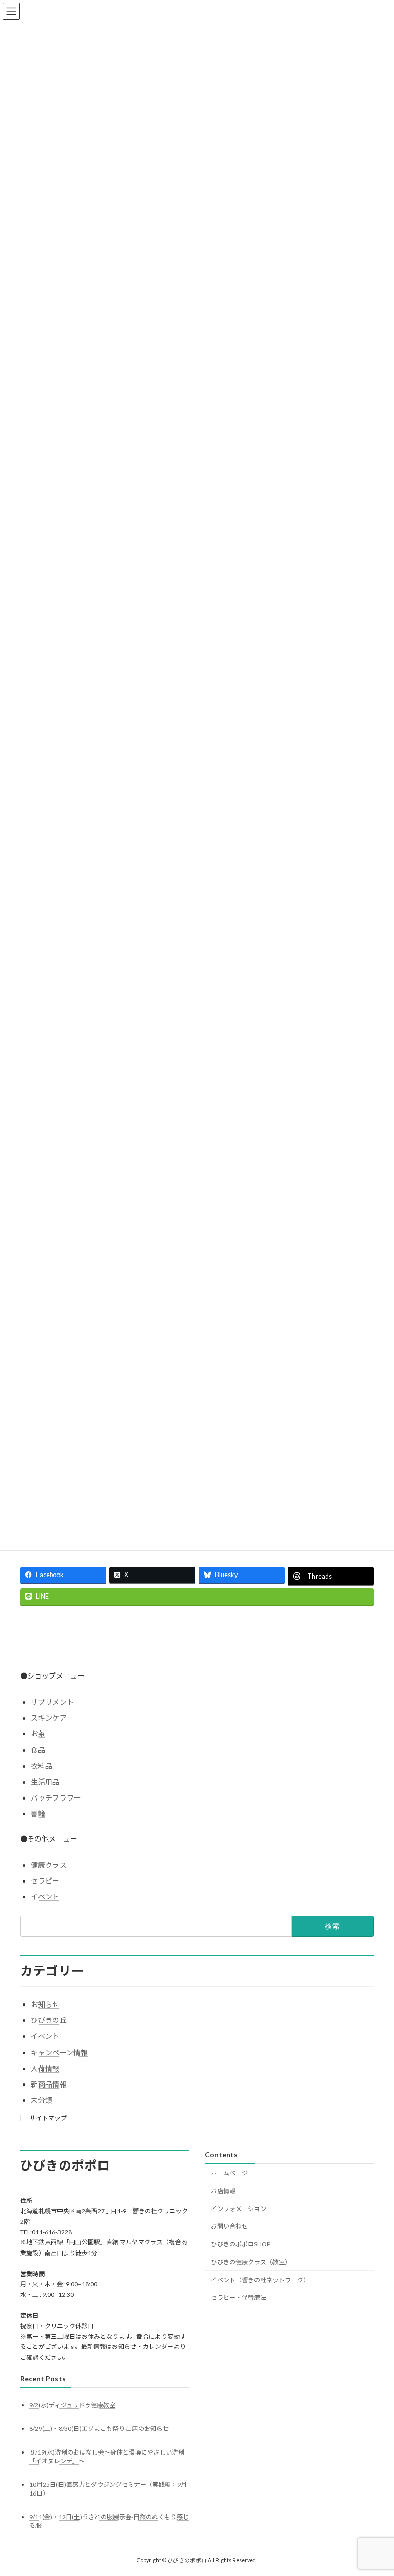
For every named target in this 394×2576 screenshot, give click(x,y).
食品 (38, 1750)
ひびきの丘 (49, 2020)
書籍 (38, 1814)
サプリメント (52, 1702)
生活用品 (45, 1782)
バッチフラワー (56, 1798)
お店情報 (223, 2191)
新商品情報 (49, 2084)
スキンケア (49, 1718)
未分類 (42, 2100)
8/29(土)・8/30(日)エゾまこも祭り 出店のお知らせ (99, 2429)
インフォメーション (239, 2209)
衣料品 (42, 1766)
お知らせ (45, 2004)
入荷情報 (45, 2068)
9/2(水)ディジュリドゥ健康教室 (72, 2405)
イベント (45, 1897)
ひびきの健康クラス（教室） (251, 2262)
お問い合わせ (229, 2226)
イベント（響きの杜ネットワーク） (260, 2280)
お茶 (38, 1734)
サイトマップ (48, 2118)
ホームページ (229, 2173)
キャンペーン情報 (59, 2052)
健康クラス (49, 1865)
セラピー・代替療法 (239, 2298)
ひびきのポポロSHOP (241, 2244)
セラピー (45, 1881)
